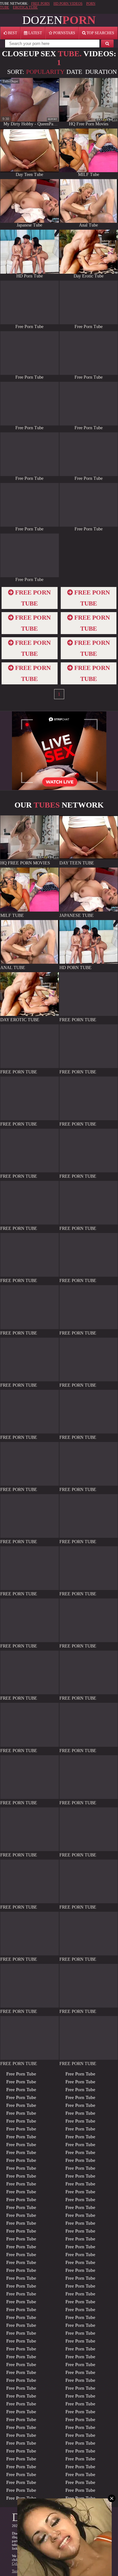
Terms (16, 2571)
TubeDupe (10, 81)
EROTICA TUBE (25, 7)
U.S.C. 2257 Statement (77, 2571)
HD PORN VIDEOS (68, 3)
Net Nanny (41, 2563)
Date (74, 72)
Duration (101, 72)
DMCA (53, 2571)
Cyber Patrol (21, 2563)
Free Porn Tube (21, 2074)
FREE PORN (40, 3)
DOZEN (59, 20)
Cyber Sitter (60, 2563)
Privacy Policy (35, 2571)
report (53, 119)
